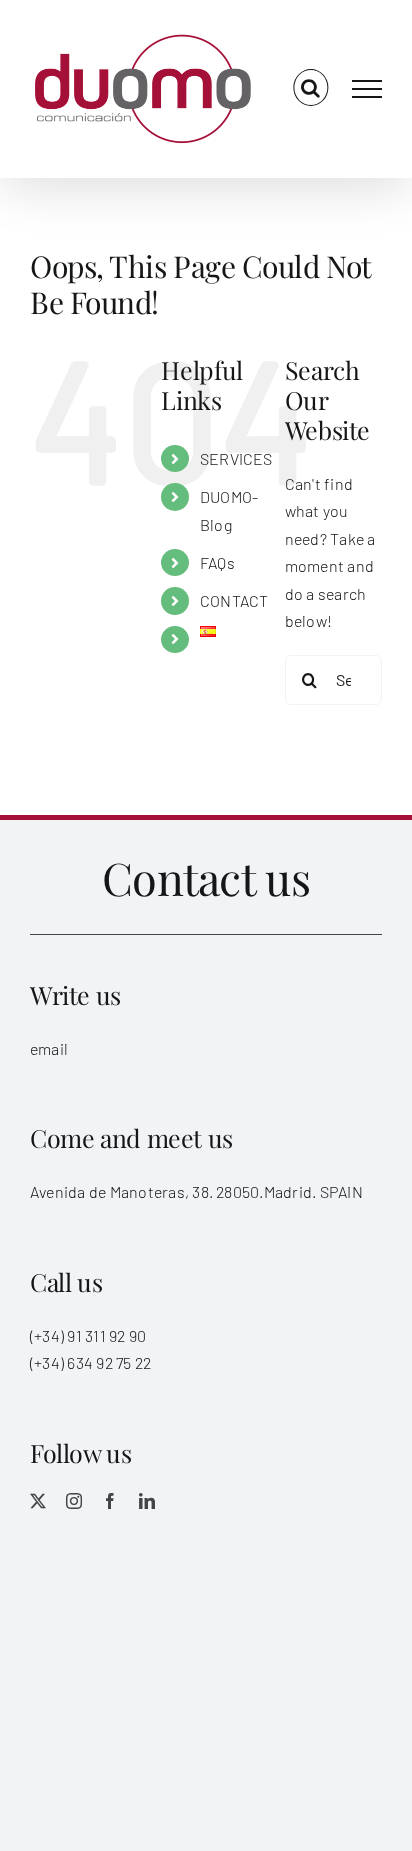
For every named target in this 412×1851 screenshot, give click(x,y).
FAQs (217, 562)
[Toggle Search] (310, 88)
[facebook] (110, 1501)
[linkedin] (147, 1501)
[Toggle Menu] (367, 89)
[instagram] (74, 1501)
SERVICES (236, 458)
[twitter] (38, 1501)
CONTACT (234, 600)
